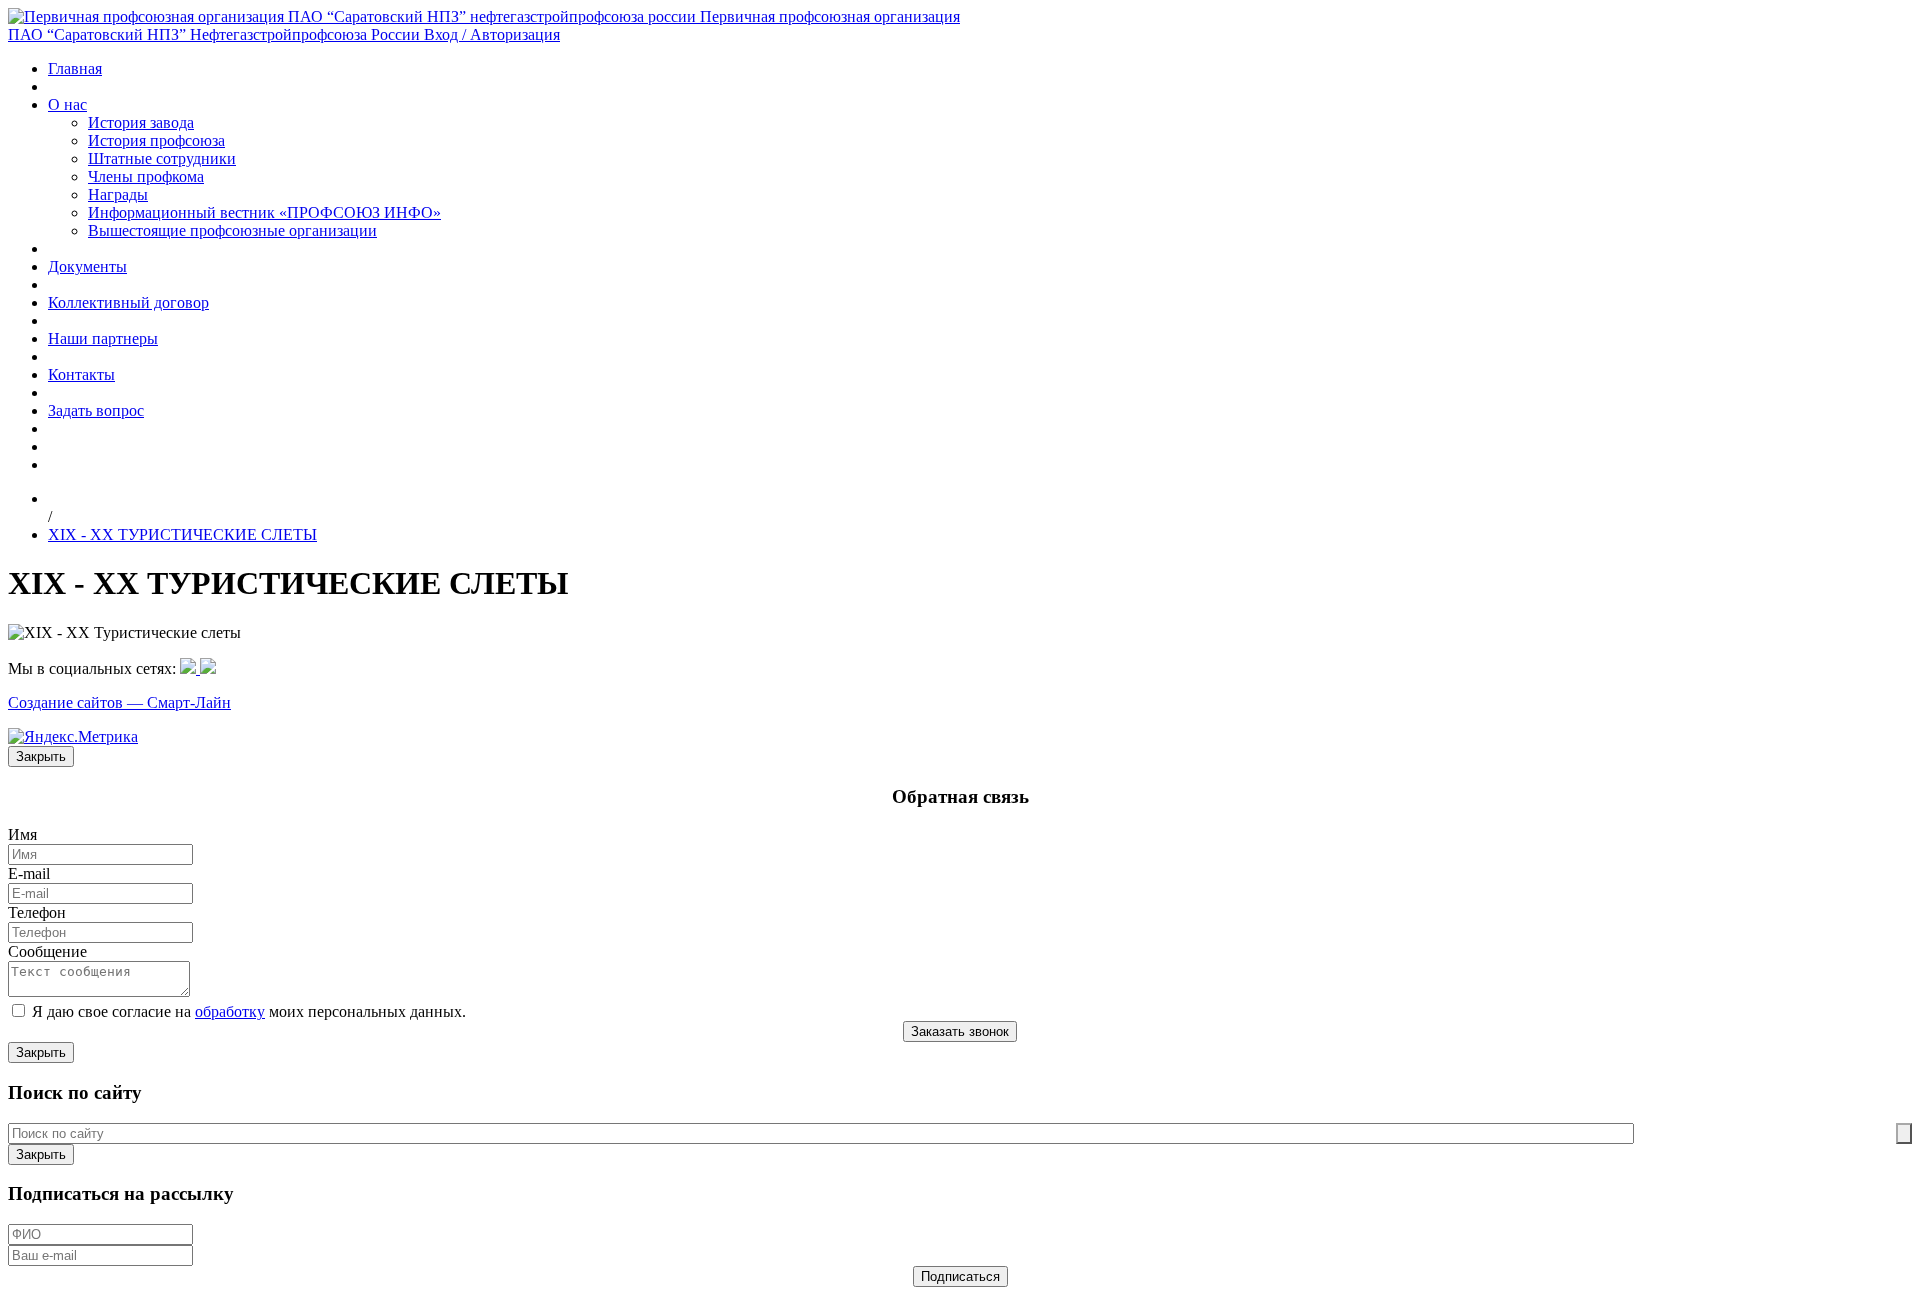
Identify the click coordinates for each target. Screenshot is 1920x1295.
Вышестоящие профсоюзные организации (232, 230)
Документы (87, 266)
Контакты (81, 374)
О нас (67, 104)
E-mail (29, 873)
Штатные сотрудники (162, 158)
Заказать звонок (960, 1031)
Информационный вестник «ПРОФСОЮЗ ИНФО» (264, 212)
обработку (230, 1011)
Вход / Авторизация (492, 34)
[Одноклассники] (190, 668)
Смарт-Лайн (189, 702)
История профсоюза (156, 140)
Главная (75, 68)
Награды (118, 194)
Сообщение (47, 951)
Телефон (37, 912)
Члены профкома (146, 176)
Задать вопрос (96, 410)
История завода (141, 122)
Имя (22, 834)
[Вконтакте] (208, 668)
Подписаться (960, 1276)
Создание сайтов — (77, 702)
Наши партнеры (103, 338)
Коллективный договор (128, 302)
